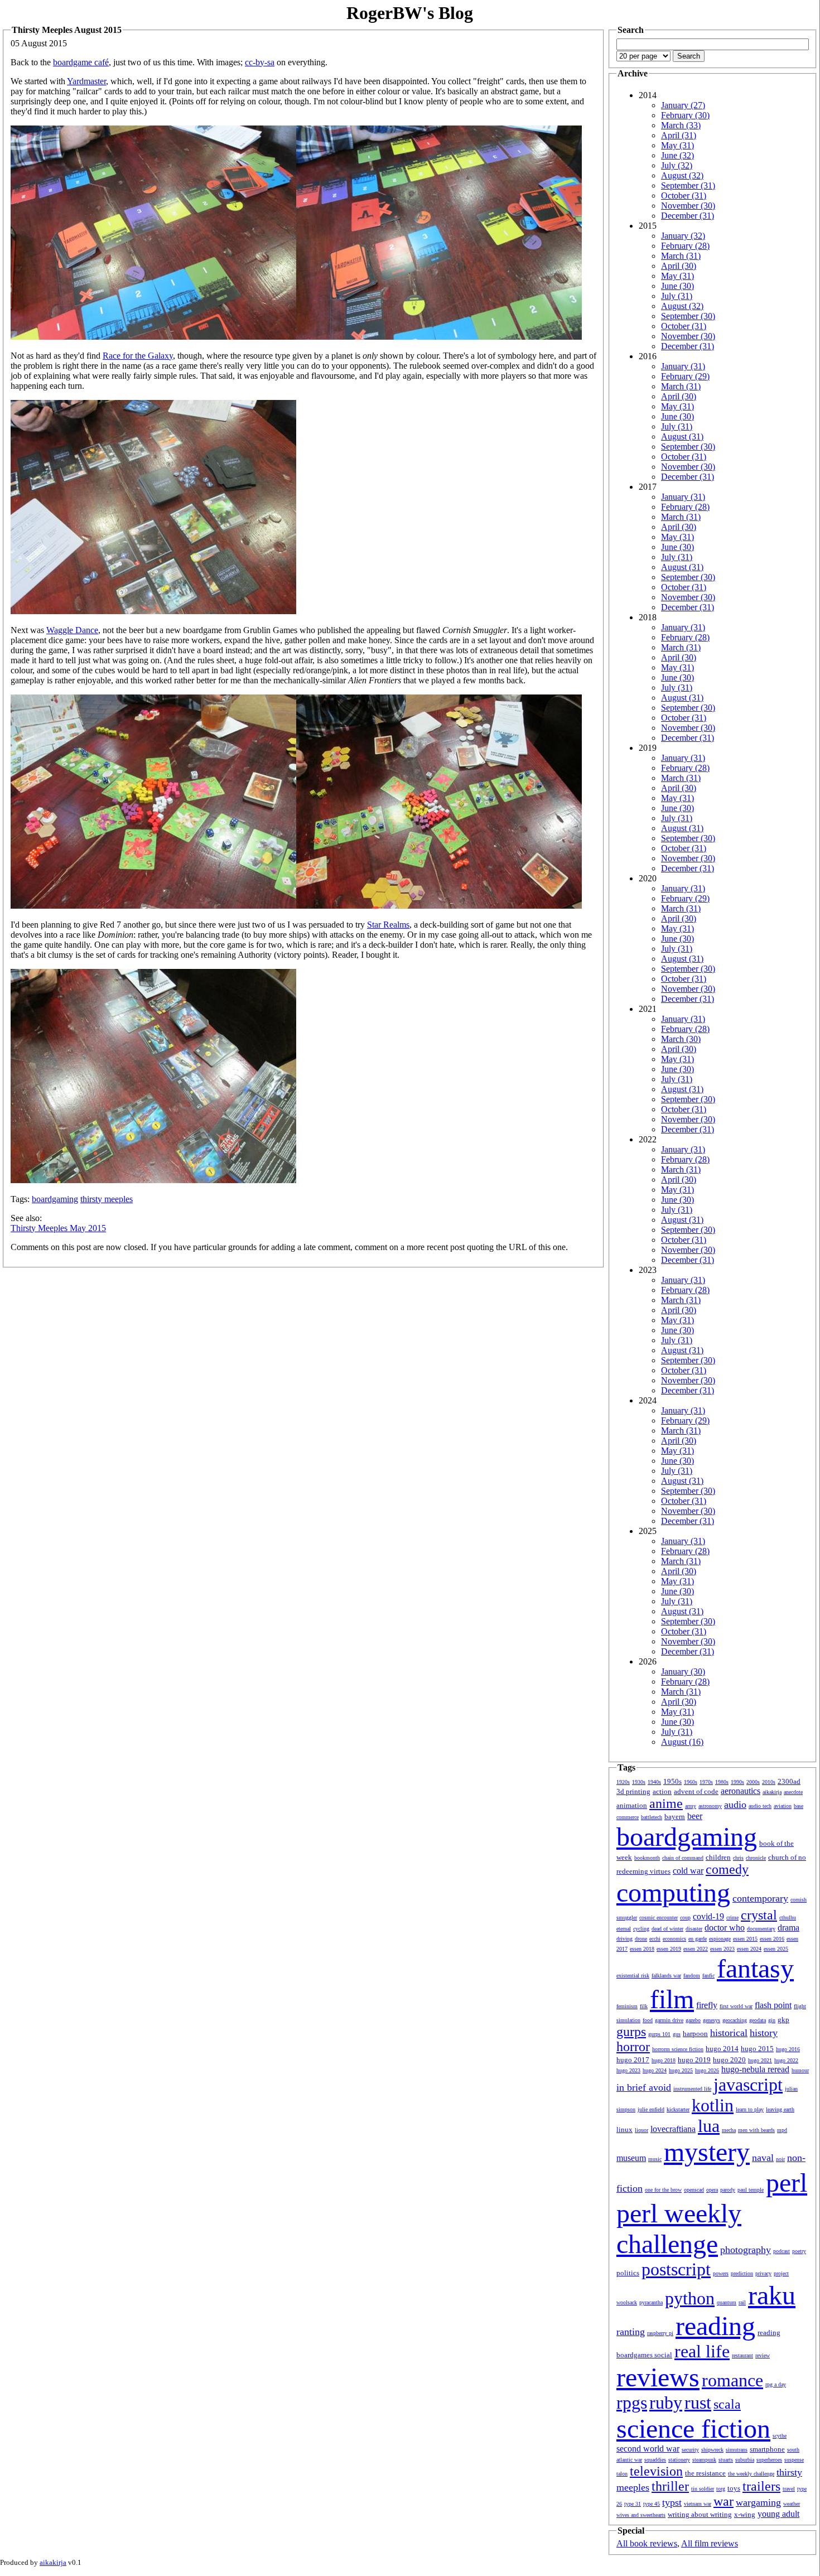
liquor (641, 2130)
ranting (631, 2332)
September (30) (688, 316)
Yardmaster (86, 81)
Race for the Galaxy (138, 356)
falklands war (666, 1976)
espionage (720, 1939)
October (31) (684, 196)
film (672, 1999)
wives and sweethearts (641, 2515)
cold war (688, 1871)
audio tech (760, 1806)
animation (632, 1805)
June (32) (677, 155)
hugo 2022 (786, 2060)
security (690, 2450)
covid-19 (708, 1916)
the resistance (705, 2473)
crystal (759, 1915)
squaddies (655, 2460)
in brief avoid (644, 2087)
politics (628, 2273)
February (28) (685, 246)
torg (721, 2489)
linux (624, 2129)
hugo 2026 (707, 2070)
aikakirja (772, 1792)
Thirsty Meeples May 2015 (58, 1228)
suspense (794, 2460)
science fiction (693, 2428)
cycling (641, 1929)
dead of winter (667, 1929)
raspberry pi (660, 2333)
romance (732, 2380)
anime (666, 1803)
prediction (742, 2273)
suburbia (745, 2460)
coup (685, 1917)
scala (727, 2404)
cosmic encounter (659, 1917)
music (655, 2159)
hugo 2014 (722, 2049)
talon (622, 2474)
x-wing (745, 2514)
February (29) (685, 376)
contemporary (760, 1898)
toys (734, 2488)
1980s (722, 1782)
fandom (692, 1976)
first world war (736, 2006)
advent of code (696, 1791)
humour (800, 2070)
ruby (666, 2403)
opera (712, 2190)
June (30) (677, 286)
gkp (783, 2020)
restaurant (742, 2355)
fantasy (755, 1968)
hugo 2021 (760, 2060)
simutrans (737, 2450)
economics (674, 1939)
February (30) (685, 115)
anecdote (793, 1792)
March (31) (681, 256)
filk (644, 2006)
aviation (783, 1806)
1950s (672, 1781)
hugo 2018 (664, 2060)
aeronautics (741, 1791)
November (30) (688, 206)
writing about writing (700, 2514)
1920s (623, 1782)
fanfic (708, 1976)
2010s (769, 1782)
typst (672, 2502)
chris (738, 1858)
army (691, 1806)
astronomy (710, 1806)
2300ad (789, 1781)
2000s (753, 1782)
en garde (698, 1939)
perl (787, 2182)
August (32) (682, 175)
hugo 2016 (788, 2049)
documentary (761, 1929)
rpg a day (776, 2384)
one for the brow (663, 2190)
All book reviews (647, 2543)
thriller (670, 2486)
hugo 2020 (729, 2060)
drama (788, 1928)
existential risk (633, 1976)
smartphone (767, 2449)
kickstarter (678, 2109)
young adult (778, 2514)
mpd (782, 2130)
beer (695, 1816)
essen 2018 (642, 1949)
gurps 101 (659, 2034)
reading (715, 2326)
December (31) (688, 216)
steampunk (704, 2460)
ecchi (655, 1939)
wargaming (758, 2502)
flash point (773, 2005)
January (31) (683, 366)
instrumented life (692, 2089)
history (764, 2033)
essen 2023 (722, 1949)
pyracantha (651, 2302)
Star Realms (388, 925)
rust (698, 2403)
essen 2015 (745, 1939)
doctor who (725, 1928)
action (662, 1791)
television (656, 2471)
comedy (727, 1869)
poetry (799, 2251)
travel (789, 2489)
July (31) (677, 296)
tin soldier (703, 2489)
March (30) (681, 1039)
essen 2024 (749, 1949)
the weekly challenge (751, 2474)
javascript (748, 2085)
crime (732, 1917)
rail (742, 2302)
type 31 (633, 2504)
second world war (648, 2449)
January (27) (683, 105)
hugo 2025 (681, 2070)
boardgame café (81, 62)
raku (772, 2295)
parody (728, 2190)
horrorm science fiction (678, 2049)
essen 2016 (772, 1939)
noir (780, 2159)
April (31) (679, 135)
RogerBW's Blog (410, 13)
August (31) (682, 436)
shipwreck (712, 2450)
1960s (691, 1782)
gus (677, 2034)
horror (633, 2047)
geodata (758, 2020)
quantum (727, 2302)
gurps (631, 2032)
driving (624, 1939)
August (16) (682, 1742)
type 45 (652, 2504)
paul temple (751, 2190)
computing (673, 1892)
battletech (652, 1817)
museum (631, 2158)
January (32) (683, 236)
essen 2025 (776, 1949)
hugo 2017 (633, 2060)
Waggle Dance (72, 630)
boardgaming (55, 1199)
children (718, 1857)
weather (792, 2504)
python (690, 2298)
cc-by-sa (260, 62)
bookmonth (647, 1858)
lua (709, 2126)
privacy (763, 2273)
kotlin (713, 2105)
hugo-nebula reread (755, 2069)
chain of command (683, 1858)
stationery (679, 2460)
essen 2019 (669, 1949)
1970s (706, 1782)
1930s (639, 1782)
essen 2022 (696, 1949)
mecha (729, 2130)
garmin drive (669, 2020)
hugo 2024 (655, 2070)
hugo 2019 (694, 2060)
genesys (712, 2020)
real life (702, 2351)
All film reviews (710, 2543)
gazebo (693, 2020)
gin (772, 2020)
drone (641, 1939)
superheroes (769, 2460)
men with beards (756, 2130)
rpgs (632, 2403)
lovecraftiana (673, 2129)
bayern (675, 1817)
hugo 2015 (757, 2049)
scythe (780, 2436)
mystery (707, 2152)
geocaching (735, 2020)
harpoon (695, 2034)
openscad (694, 2190)
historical (729, 2033)
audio (735, 1805)
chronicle (756, 1858)
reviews (658, 2377)
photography (746, 2250)
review (763, 2355)
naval (763, 2158)
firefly (707, 2005)
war (723, 2501)
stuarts (726, 2460)
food (648, 2020)
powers (721, 2273)
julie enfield (651, 2109)
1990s (737, 1782)
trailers (761, 2486)
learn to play (750, 2109)
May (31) (677, 145)
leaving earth (780, 2109)
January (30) (683, 1671)
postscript (676, 2269)
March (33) (681, 125)
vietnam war (698, 2504)
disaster (694, 1929)
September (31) (688, 185)
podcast (782, 2251)
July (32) (677, 165)
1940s (654, 1782)
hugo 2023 (628, 2070)
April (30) (679, 266)
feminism (627, 2006)
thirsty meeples (107, 1199)
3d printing (633, 1791)
